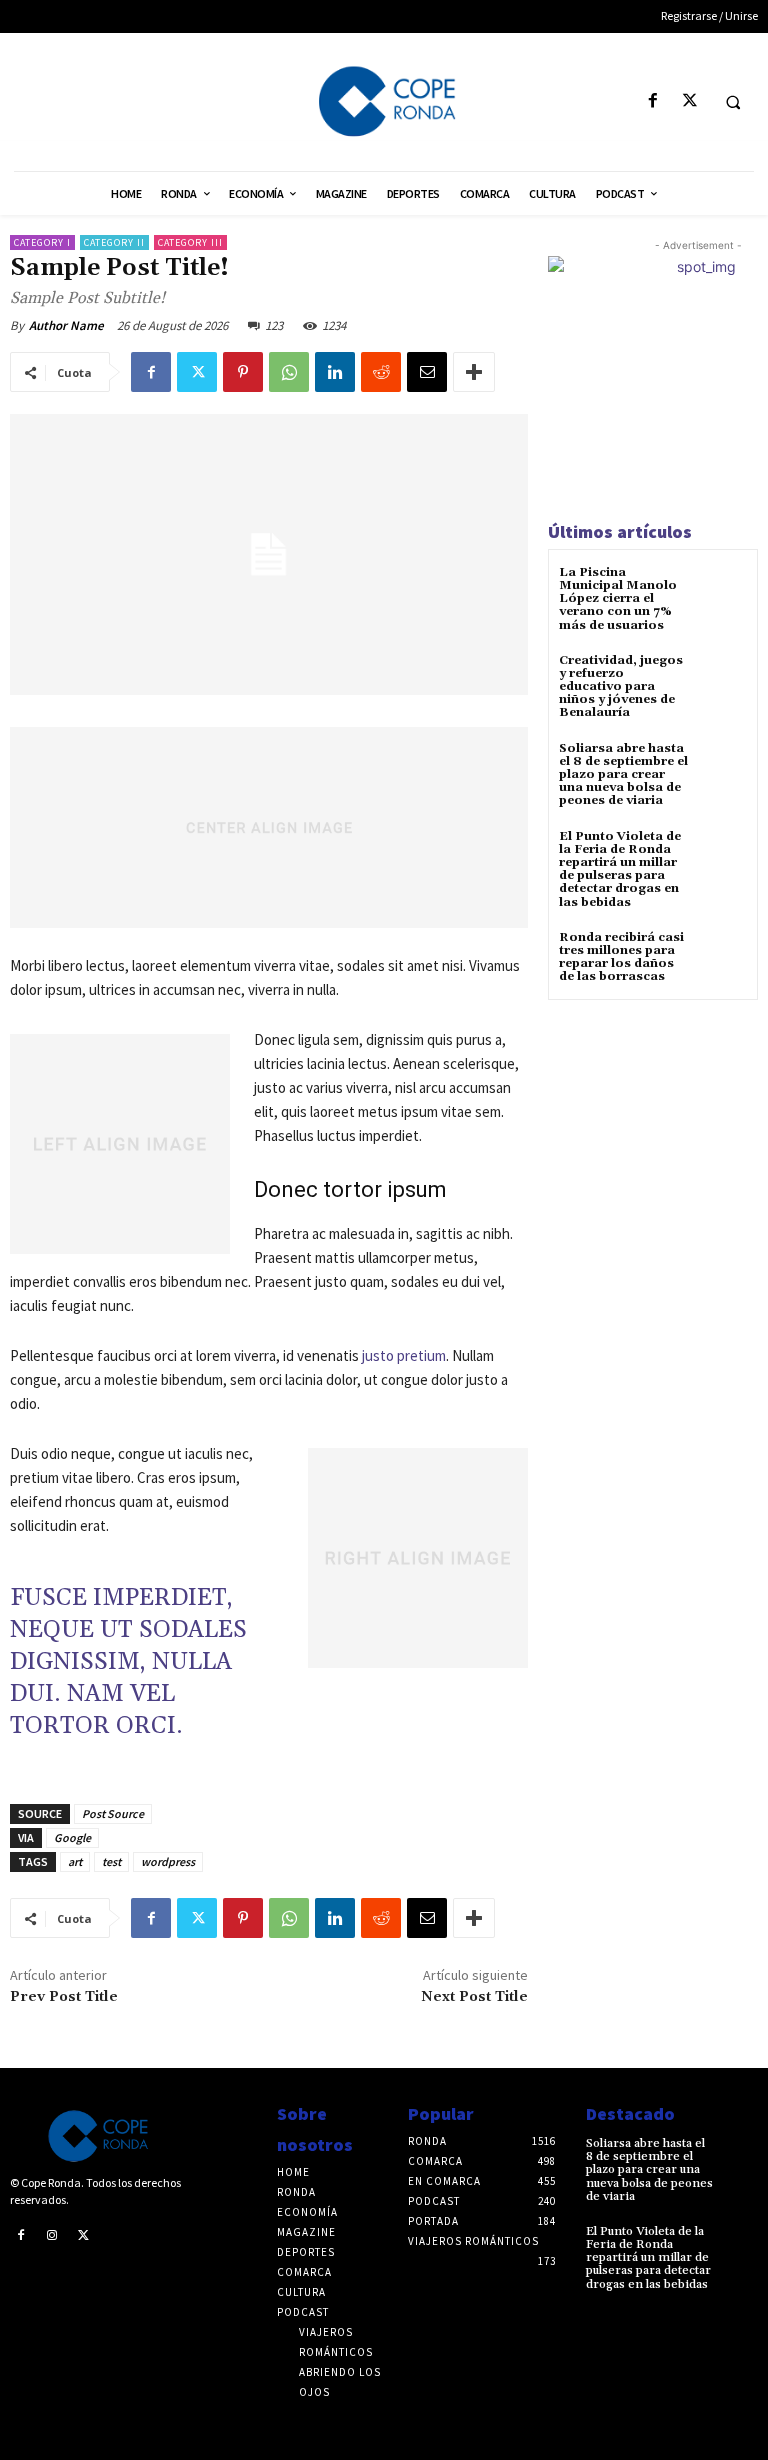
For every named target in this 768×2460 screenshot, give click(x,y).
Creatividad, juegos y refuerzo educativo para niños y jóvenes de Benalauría (621, 687)
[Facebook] (652, 101)
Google (72, 1837)
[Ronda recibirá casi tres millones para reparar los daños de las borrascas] (722, 955)
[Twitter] (689, 101)
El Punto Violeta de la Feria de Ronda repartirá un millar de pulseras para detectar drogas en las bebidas (620, 869)
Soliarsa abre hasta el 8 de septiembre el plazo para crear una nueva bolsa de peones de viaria (623, 775)
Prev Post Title (64, 1997)
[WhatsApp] (289, 372)
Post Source (113, 1813)
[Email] (427, 372)
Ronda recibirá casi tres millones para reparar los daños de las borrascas (621, 957)
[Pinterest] (243, 372)
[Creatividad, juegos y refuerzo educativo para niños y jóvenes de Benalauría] (722, 678)
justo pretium (404, 1355)
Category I (42, 242)
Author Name (66, 325)
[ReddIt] (381, 372)
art (75, 1861)
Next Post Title (474, 1997)
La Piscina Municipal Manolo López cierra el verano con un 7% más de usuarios (618, 599)
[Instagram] (53, 2234)
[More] (474, 372)
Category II (114, 242)
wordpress (168, 1861)
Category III (190, 242)
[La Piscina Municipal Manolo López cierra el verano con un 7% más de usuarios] (722, 590)
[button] (733, 102)
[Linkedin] (335, 372)
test (111, 1861)
